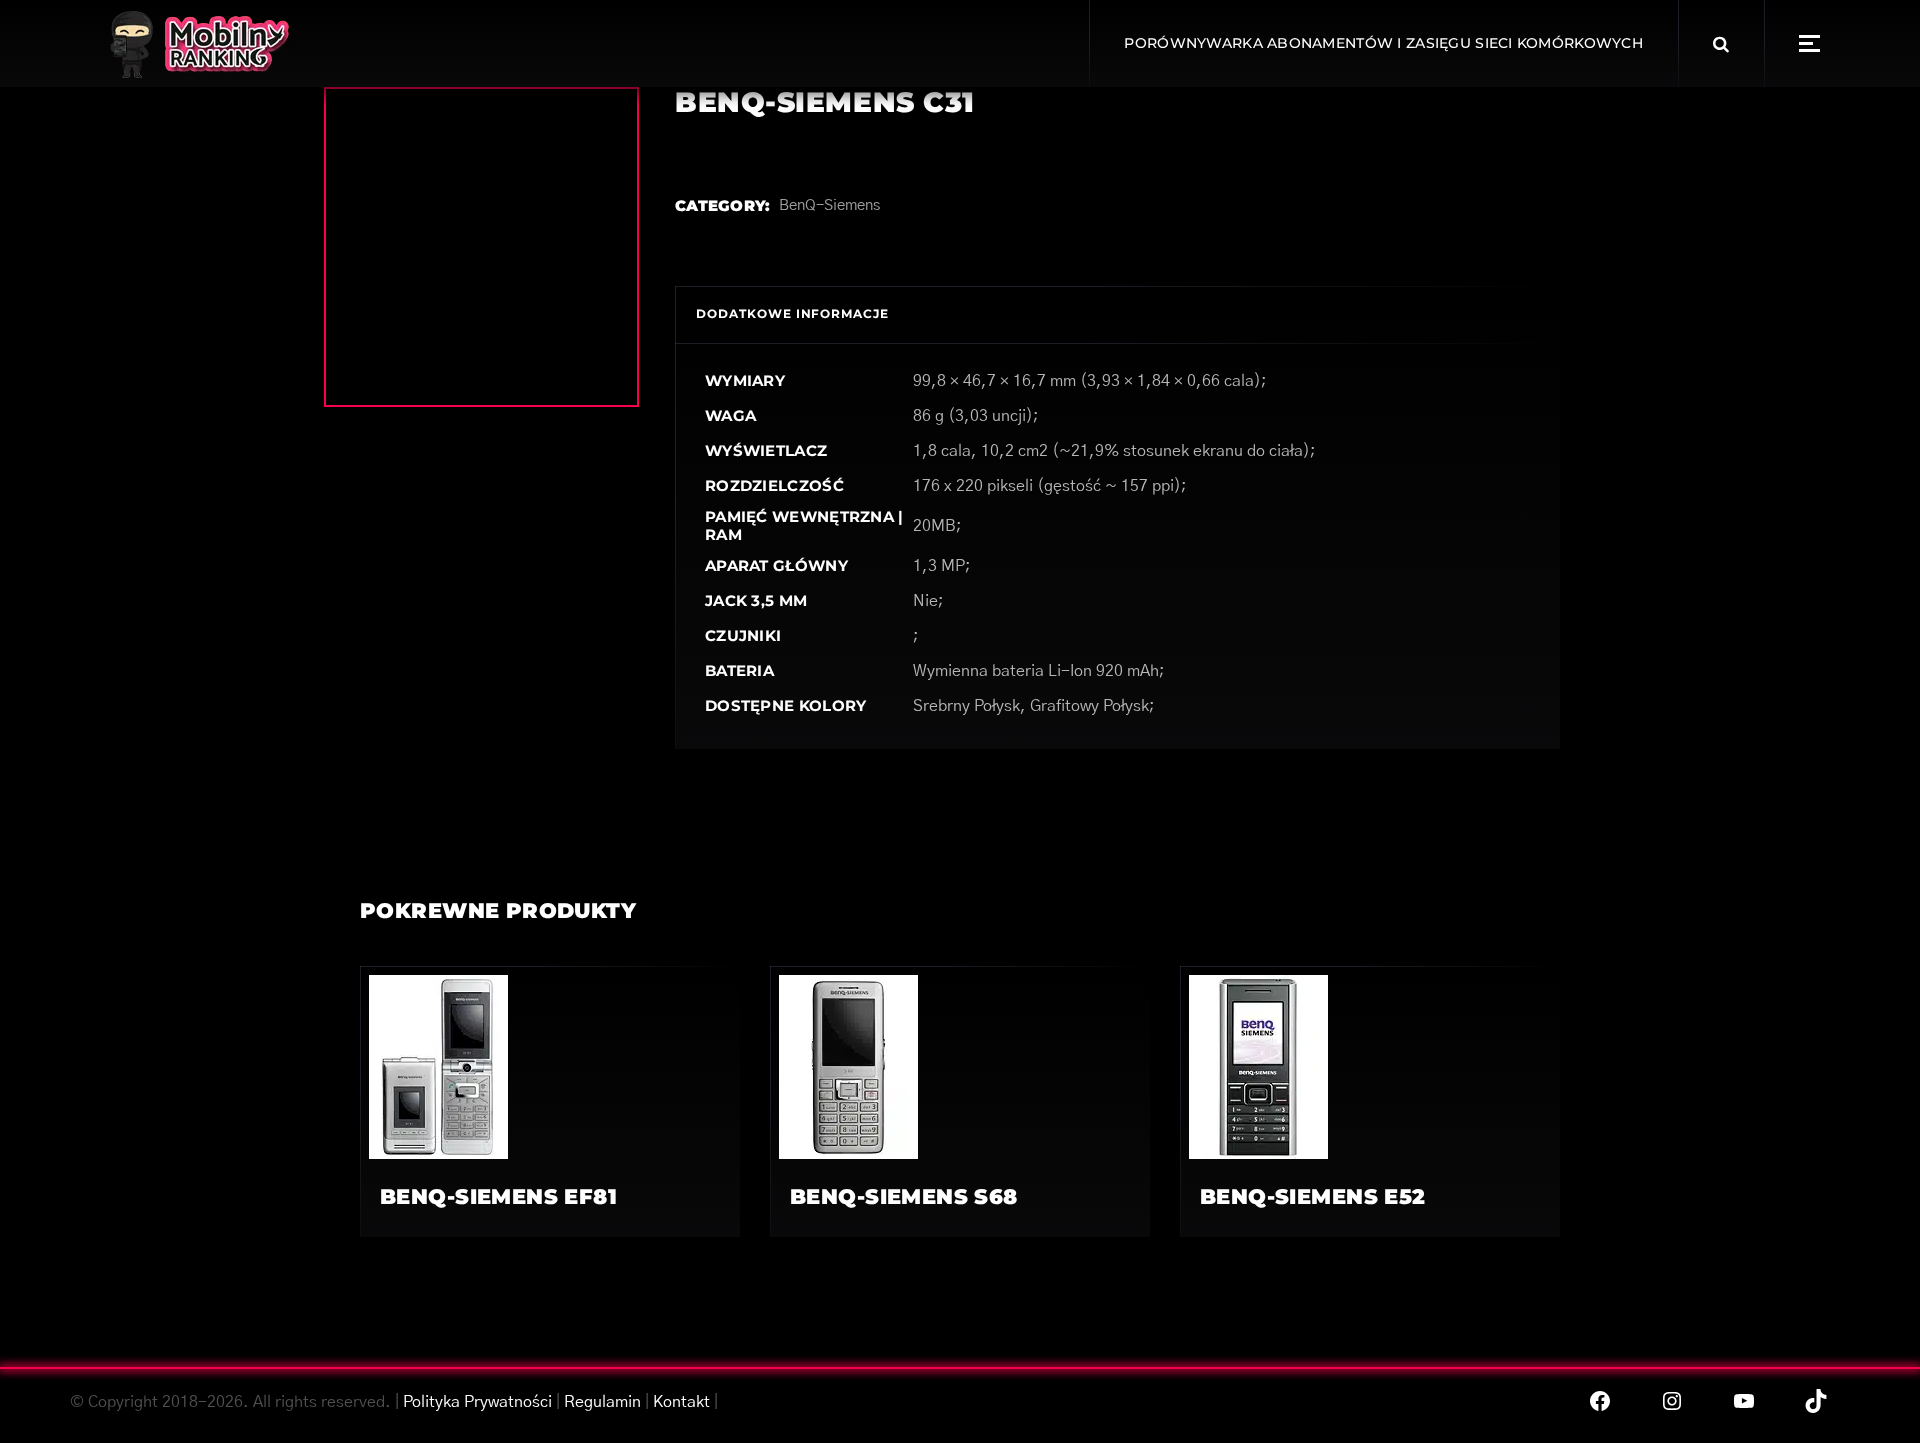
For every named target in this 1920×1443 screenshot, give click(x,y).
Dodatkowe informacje (792, 313)
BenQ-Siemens (829, 205)
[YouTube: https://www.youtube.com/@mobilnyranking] (1744, 1401)
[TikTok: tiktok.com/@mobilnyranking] (1816, 1401)
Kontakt (681, 1402)
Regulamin (602, 1402)
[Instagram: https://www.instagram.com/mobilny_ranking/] (1672, 1401)
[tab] (792, 314)
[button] (1809, 43)
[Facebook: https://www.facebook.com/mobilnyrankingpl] (1600, 1401)
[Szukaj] (1721, 44)
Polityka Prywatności (477, 1402)
